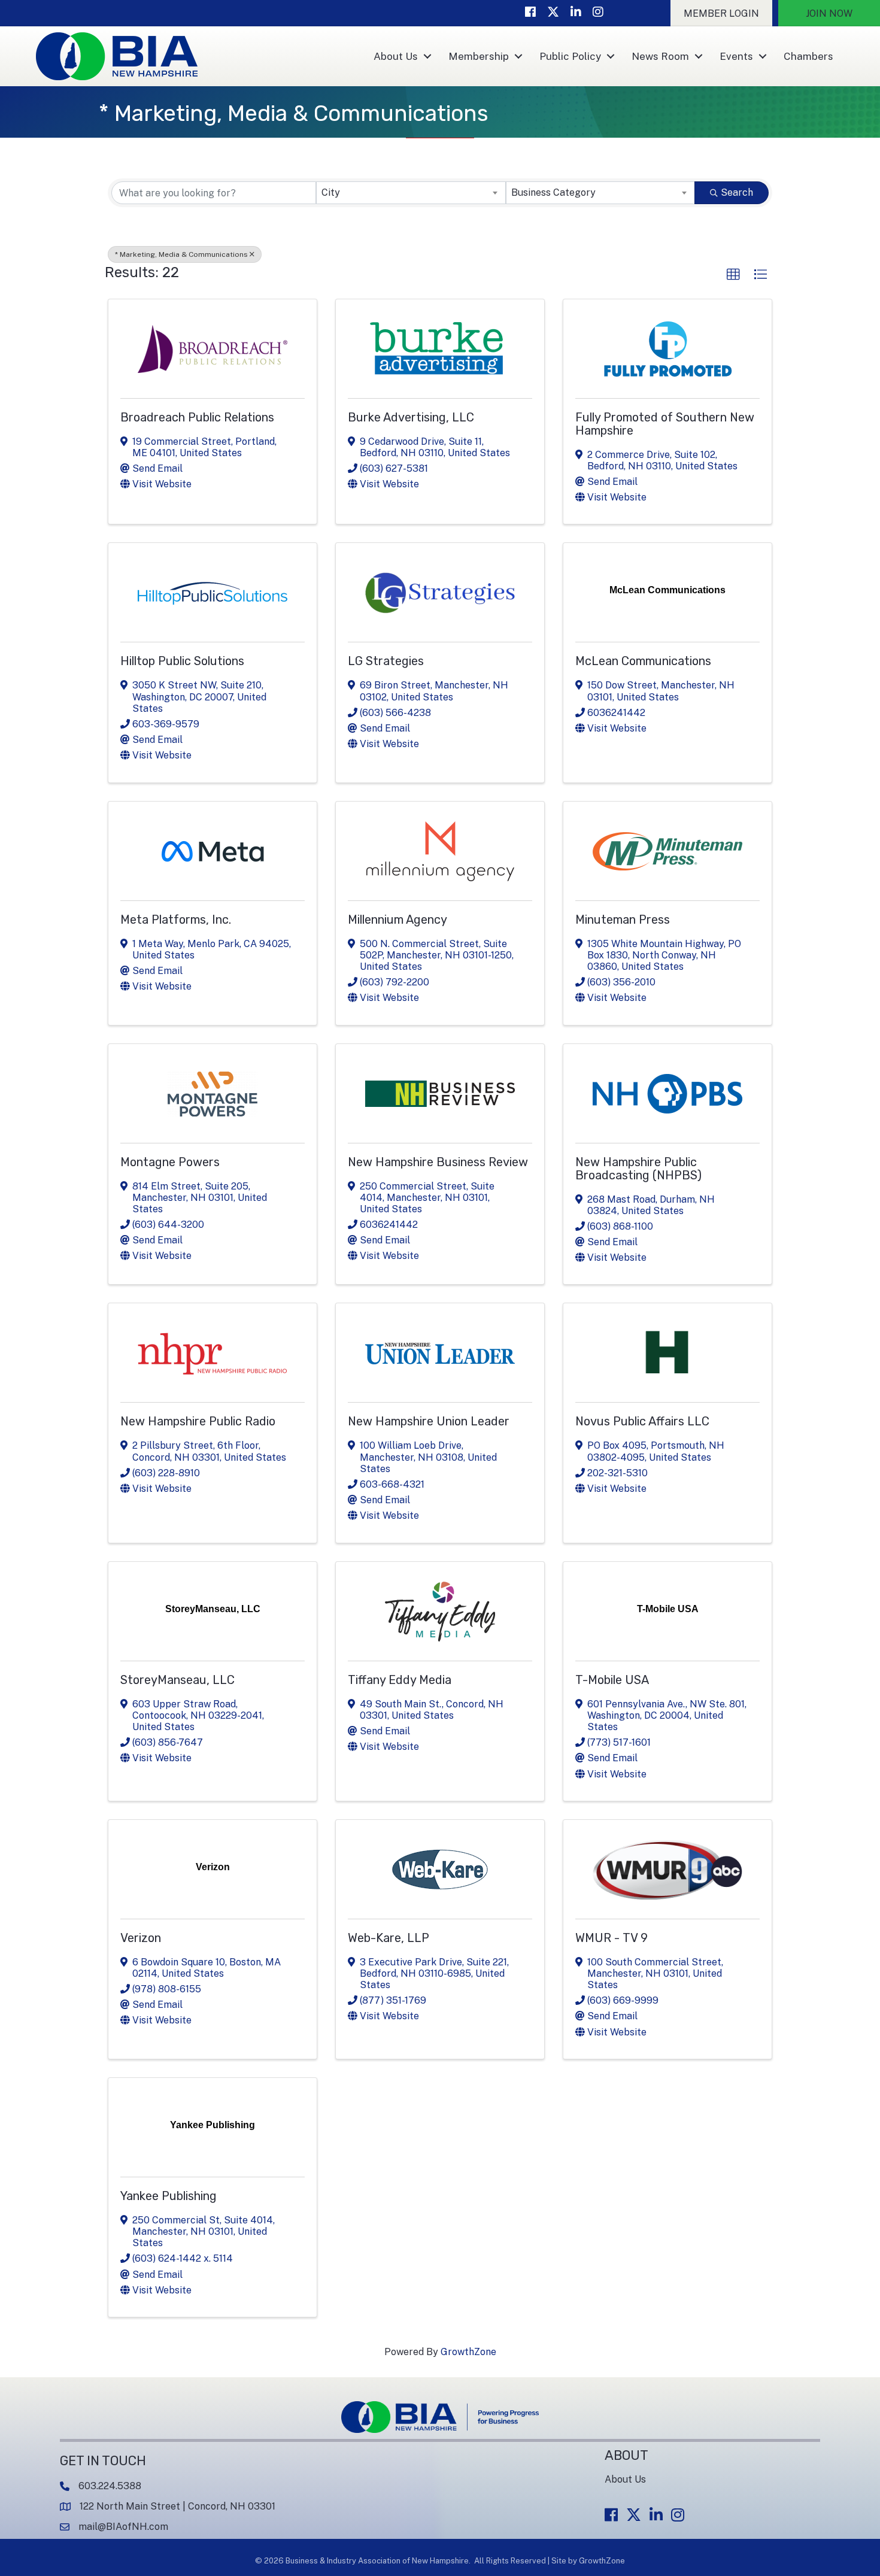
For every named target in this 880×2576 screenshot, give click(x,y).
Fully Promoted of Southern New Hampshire (665, 424)
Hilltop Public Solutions (182, 661)
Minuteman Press (623, 920)
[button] (721, 13)
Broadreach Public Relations (197, 417)
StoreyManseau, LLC (177, 1680)
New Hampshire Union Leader (429, 1421)
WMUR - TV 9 (612, 1938)
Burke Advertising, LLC (411, 417)
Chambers (808, 56)
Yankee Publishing (169, 2196)
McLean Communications (643, 661)
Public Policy (570, 56)
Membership (479, 56)
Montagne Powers (170, 1162)
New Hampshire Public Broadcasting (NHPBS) (638, 1169)
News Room (660, 56)
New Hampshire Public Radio (198, 1421)
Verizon (141, 1938)
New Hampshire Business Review (438, 1162)
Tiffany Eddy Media (400, 1680)
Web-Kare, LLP (389, 1938)
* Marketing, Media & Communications (181, 254)
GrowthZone (468, 2352)
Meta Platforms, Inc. (176, 920)
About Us (396, 56)
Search (737, 192)
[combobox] (411, 193)
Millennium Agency (397, 920)
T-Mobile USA (612, 1680)
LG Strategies (386, 661)
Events (736, 56)
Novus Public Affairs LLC (642, 1421)
